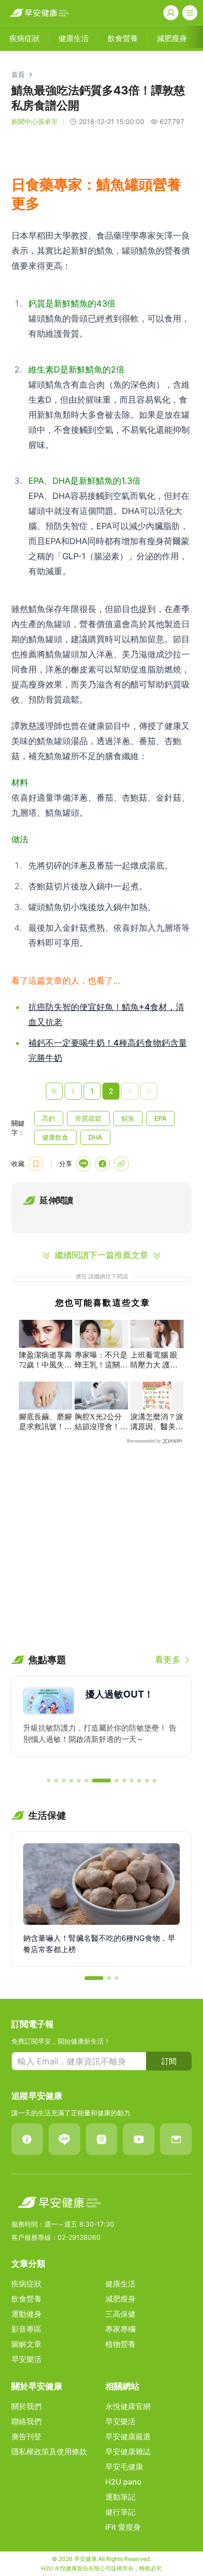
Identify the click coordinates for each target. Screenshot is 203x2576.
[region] (101, 1723)
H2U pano (123, 2482)
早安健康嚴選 (128, 2436)
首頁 (18, 74)
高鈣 (49, 1118)
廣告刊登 (26, 2436)
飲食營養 (26, 2299)
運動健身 (26, 2314)
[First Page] (54, 1091)
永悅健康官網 (128, 2406)
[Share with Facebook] (102, 1164)
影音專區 (26, 2329)
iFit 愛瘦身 (123, 2527)
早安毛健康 (124, 2467)
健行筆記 (120, 2512)
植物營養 (120, 2344)
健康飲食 (55, 1137)
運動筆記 (120, 2497)
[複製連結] (121, 1164)
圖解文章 (26, 2344)
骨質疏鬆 (88, 1118)
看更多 (168, 1660)
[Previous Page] (73, 1091)
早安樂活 (26, 2359)
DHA (95, 1137)
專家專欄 (120, 2329)
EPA (161, 1118)
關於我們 (26, 2406)
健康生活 (120, 2284)
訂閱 (169, 2061)
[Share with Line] (84, 1164)
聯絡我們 (26, 2421)
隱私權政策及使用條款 (49, 2452)
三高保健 (120, 2314)
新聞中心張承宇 (34, 121)
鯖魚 (128, 1118)
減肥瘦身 (120, 2299)
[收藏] (36, 1164)
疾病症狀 (26, 2284)
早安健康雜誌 (128, 2452)
